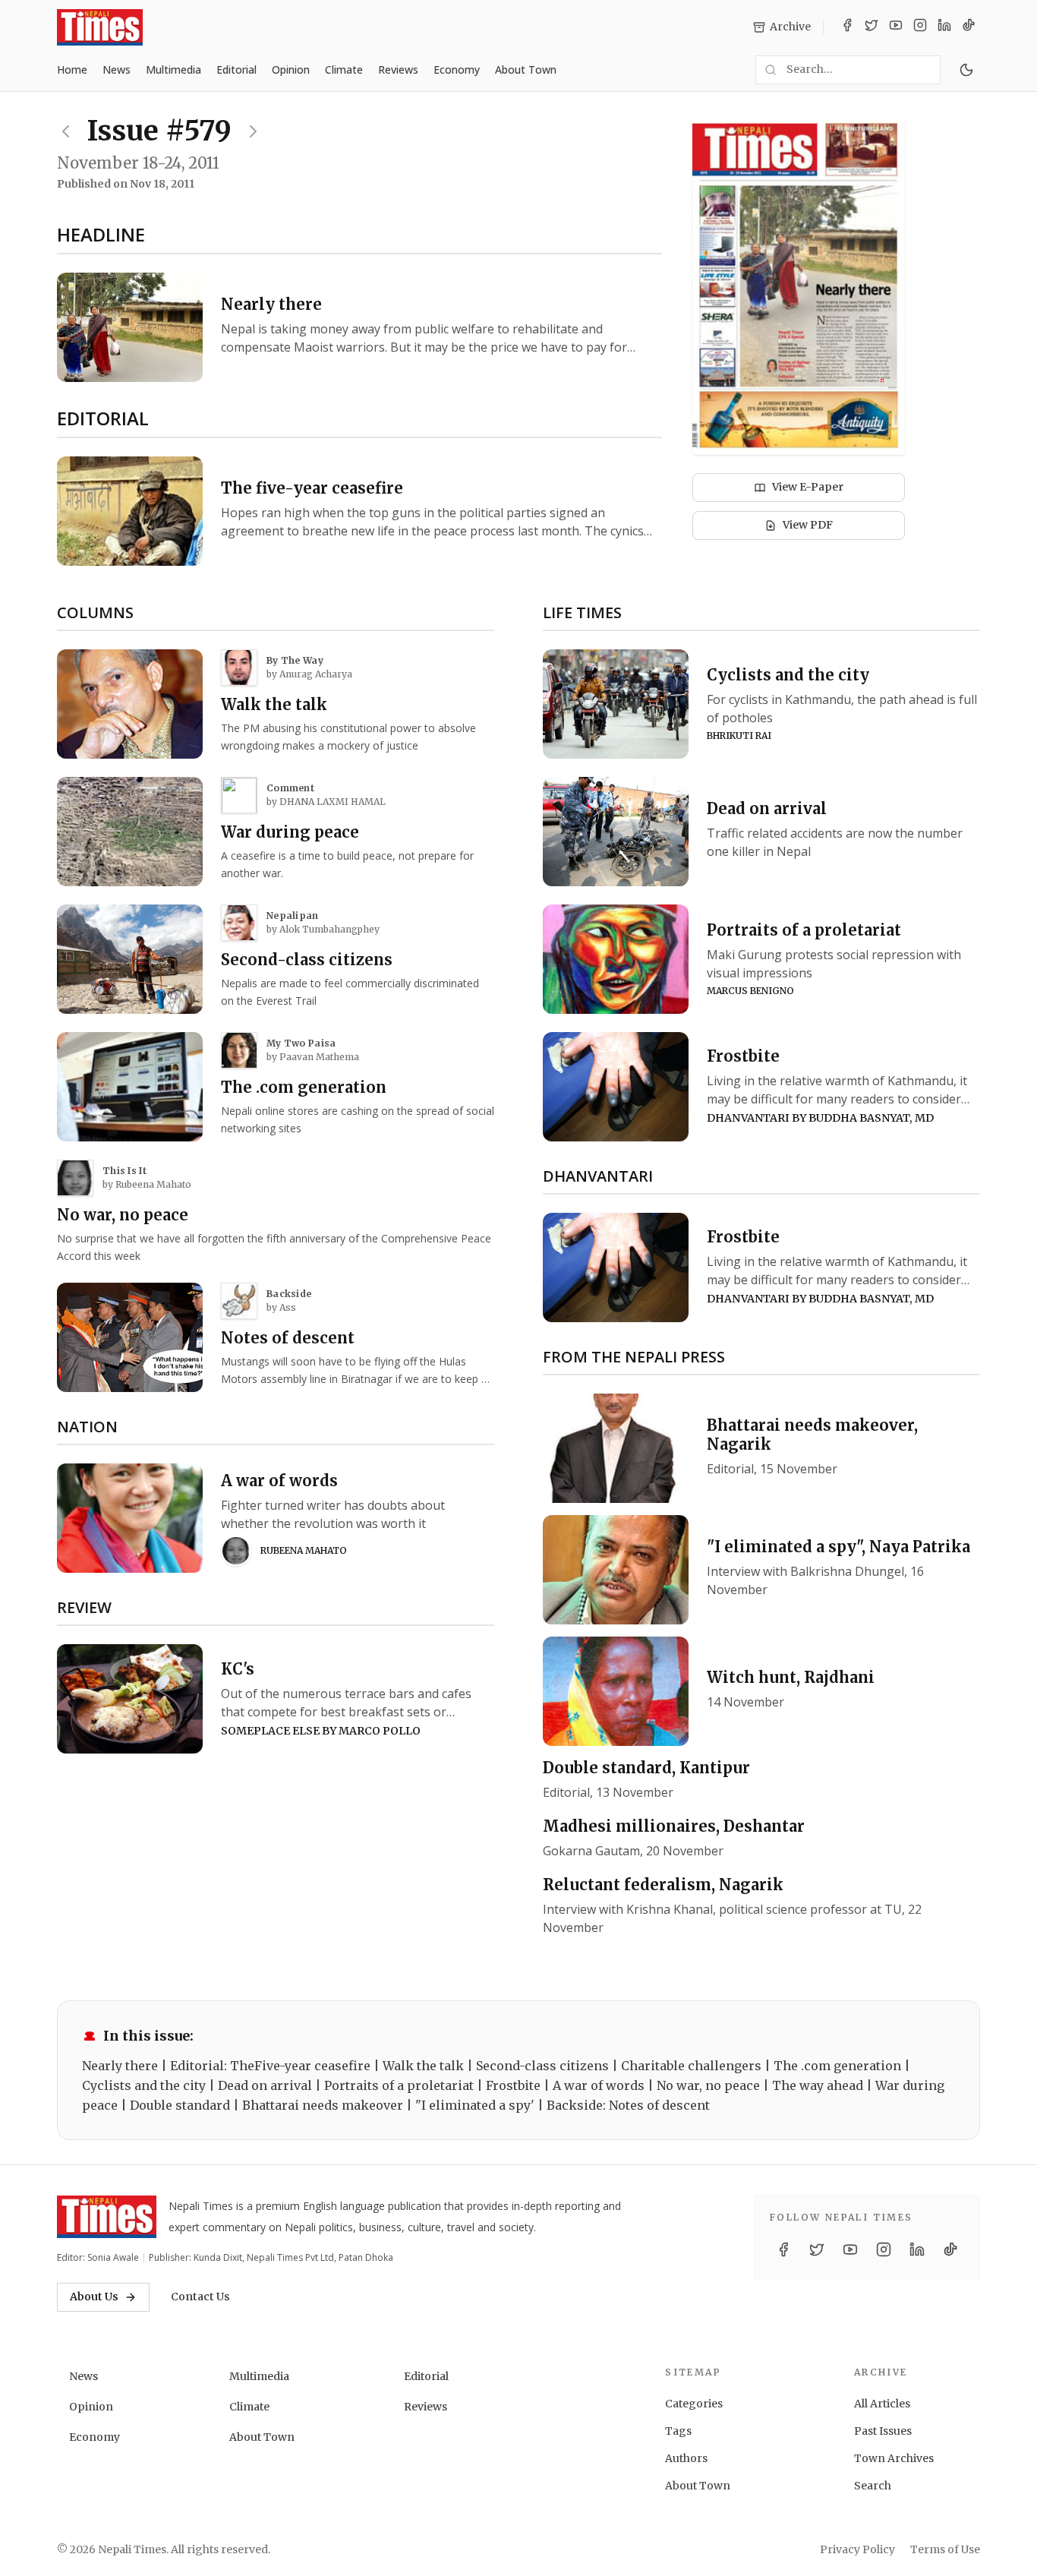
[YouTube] (896, 27)
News (117, 69)
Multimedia (173, 69)
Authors (686, 2458)
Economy (457, 69)
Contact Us (200, 2297)
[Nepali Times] (107, 2217)
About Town (526, 69)
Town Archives (894, 2458)
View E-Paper (808, 487)
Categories (694, 2404)
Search (873, 2486)
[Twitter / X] (872, 27)
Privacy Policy (857, 2549)
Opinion (291, 69)
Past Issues (883, 2431)
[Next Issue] (253, 131)
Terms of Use (945, 2549)
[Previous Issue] (66, 131)
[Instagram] (920, 27)
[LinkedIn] (944, 27)
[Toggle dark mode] (966, 70)
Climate (344, 69)
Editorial (236, 69)
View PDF (808, 525)
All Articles (882, 2404)
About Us (94, 2297)
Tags (678, 2431)
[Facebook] (847, 27)
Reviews (398, 69)
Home (72, 69)
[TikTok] (969, 27)
